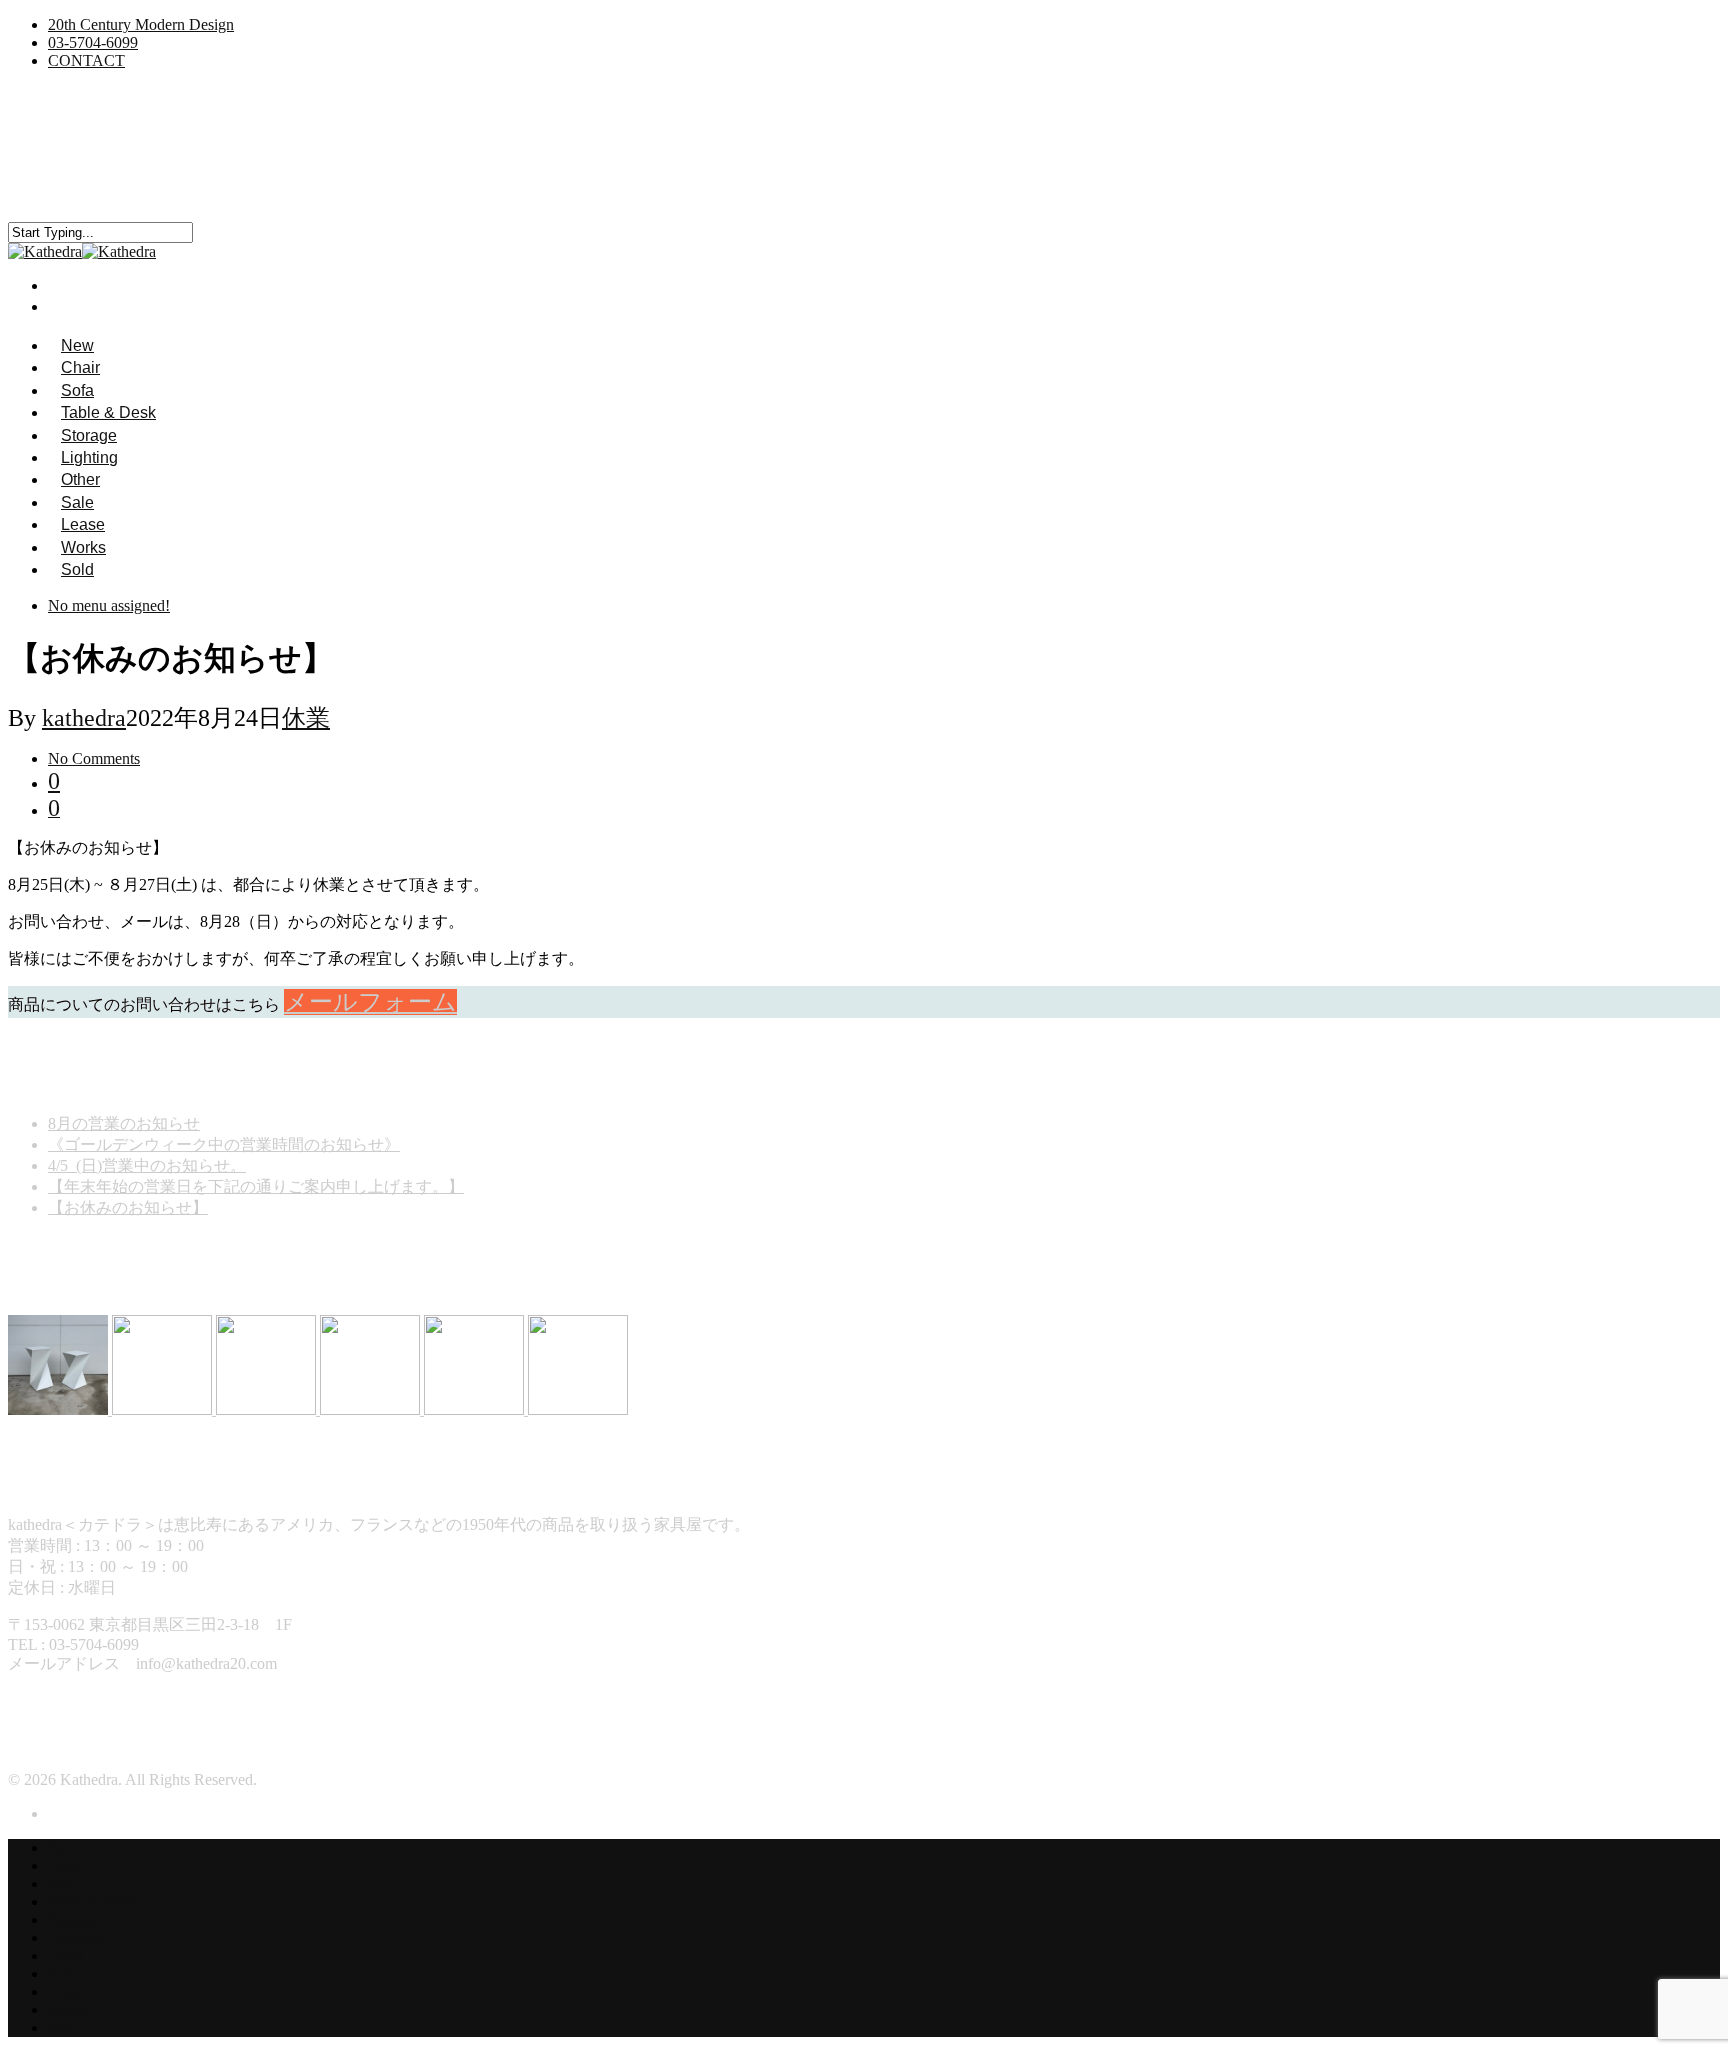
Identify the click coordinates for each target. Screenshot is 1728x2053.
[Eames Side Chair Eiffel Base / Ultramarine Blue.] (268, 1409)
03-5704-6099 (93, 42)
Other (66, 1955)
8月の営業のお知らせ (124, 1123)
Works (68, 2009)
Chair (65, 1865)
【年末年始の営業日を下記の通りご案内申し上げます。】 (256, 1186)
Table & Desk (92, 1901)
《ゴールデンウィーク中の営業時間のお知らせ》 (224, 1144)
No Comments (94, 758)
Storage (72, 1919)
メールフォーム (370, 1002)
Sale (61, 1973)
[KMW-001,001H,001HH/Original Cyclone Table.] (60, 1409)
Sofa (62, 1883)
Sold (77, 569)
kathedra (84, 718)
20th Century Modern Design (141, 24)
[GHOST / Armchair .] (164, 1409)
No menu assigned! (109, 605)
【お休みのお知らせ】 (128, 1207)
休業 (306, 718)
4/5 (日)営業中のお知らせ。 (147, 1165)
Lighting (75, 1937)
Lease (66, 1991)
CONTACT (86, 60)
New (63, 1847)
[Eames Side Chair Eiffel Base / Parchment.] (372, 1409)
